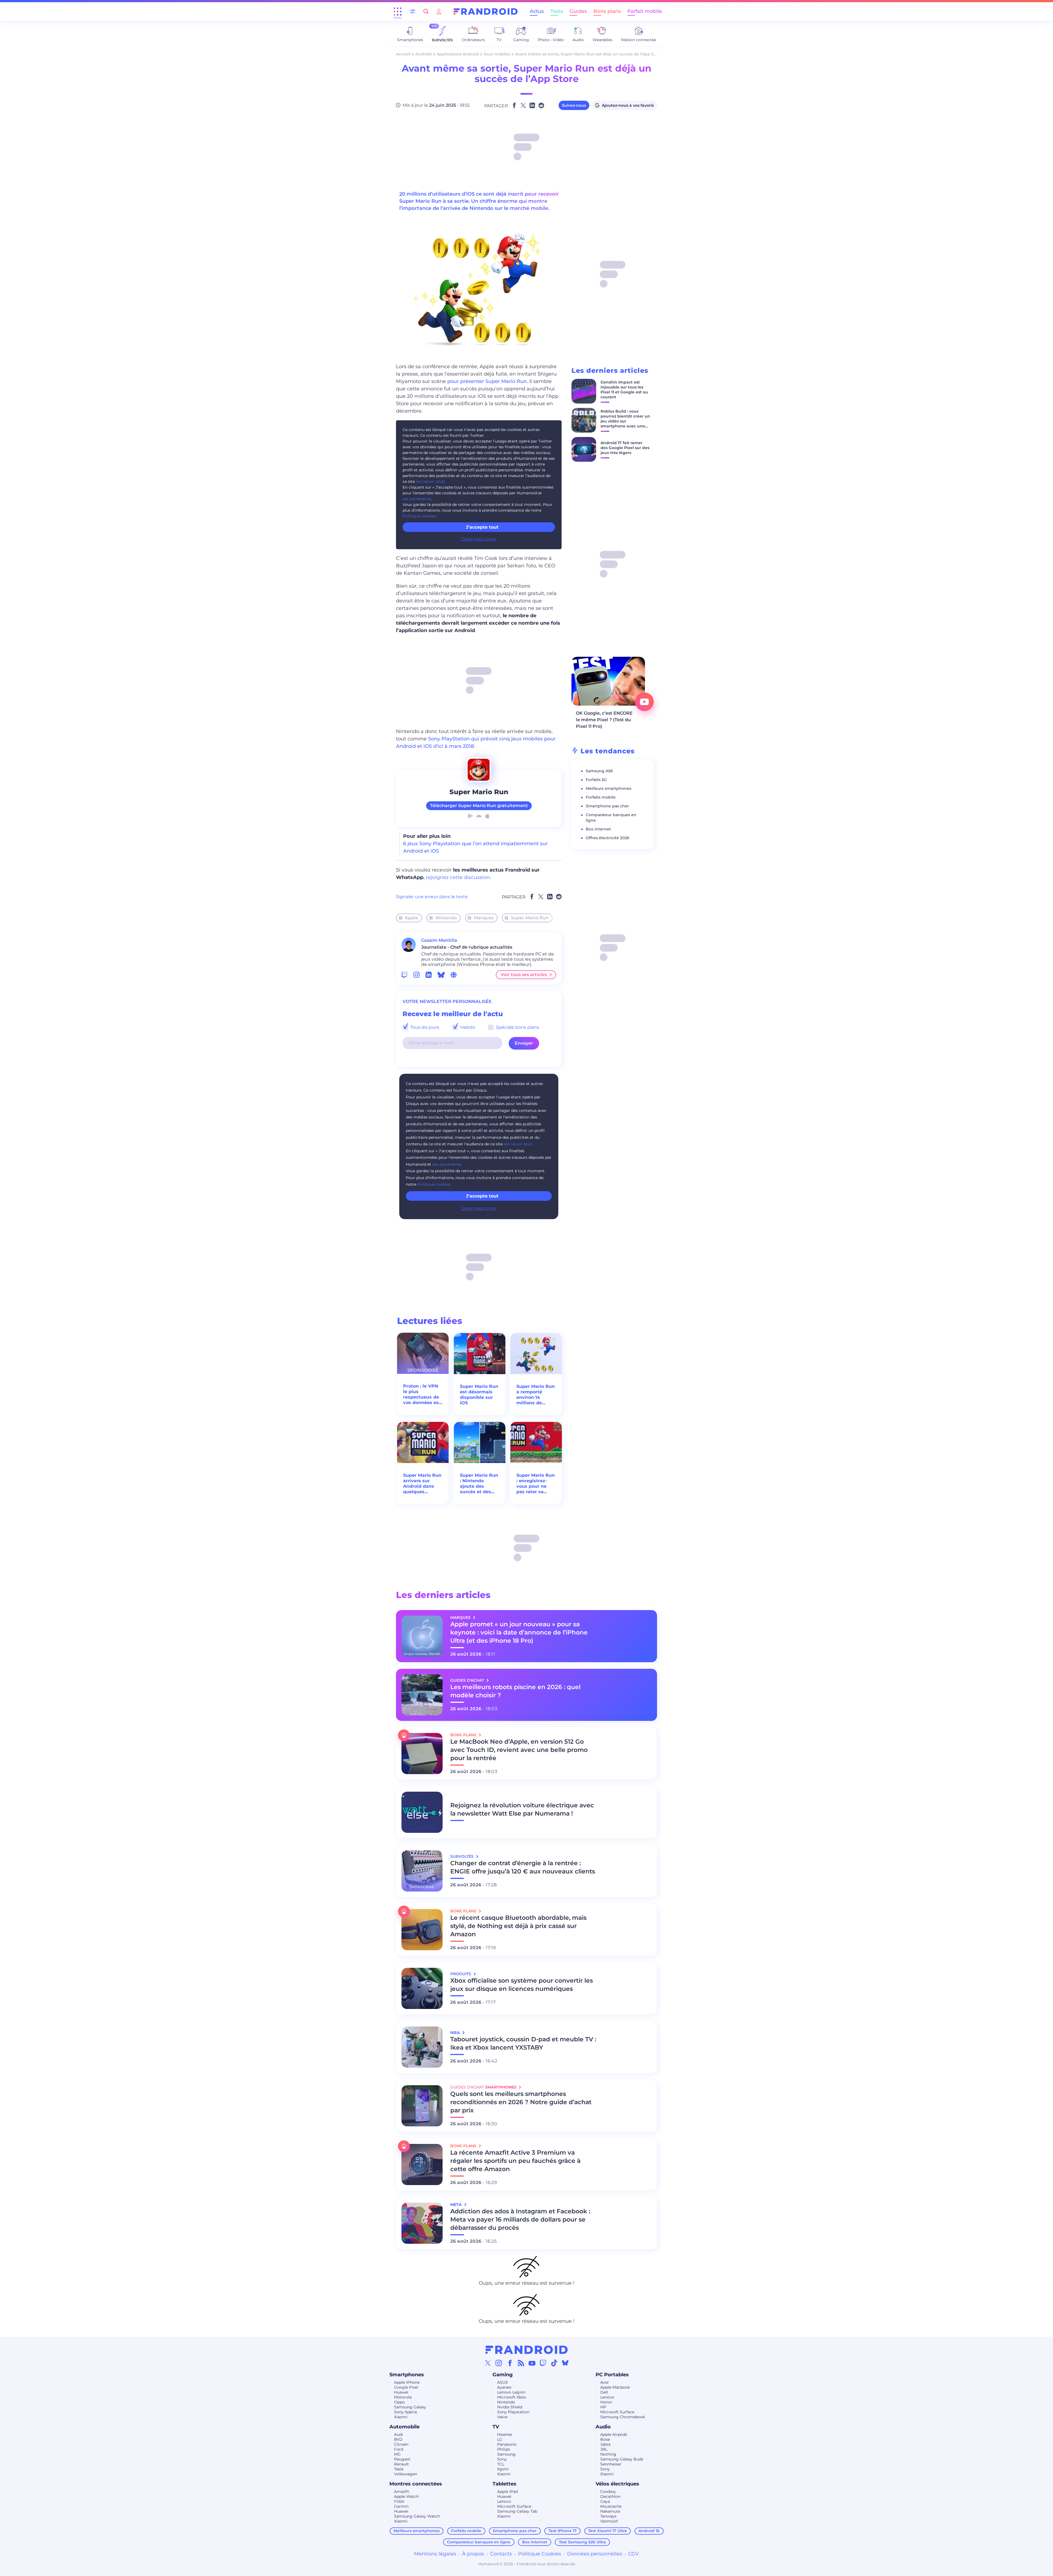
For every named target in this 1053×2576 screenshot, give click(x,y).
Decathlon (610, 2496)
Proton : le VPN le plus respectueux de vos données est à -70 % (422, 1394)
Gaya (605, 2501)
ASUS (503, 2382)
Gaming (503, 2375)
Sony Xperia (405, 2412)
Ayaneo (504, 2387)
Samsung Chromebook (623, 2417)
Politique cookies (419, 516)
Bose (605, 2439)
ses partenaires (417, 499)
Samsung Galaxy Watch (417, 2516)
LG (500, 2439)
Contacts (501, 2554)
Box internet (598, 829)
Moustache (611, 2506)
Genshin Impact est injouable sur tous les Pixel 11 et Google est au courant (624, 390)
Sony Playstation (513, 2412)
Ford (399, 2449)
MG (397, 2454)
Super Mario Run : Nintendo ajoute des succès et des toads (479, 1484)
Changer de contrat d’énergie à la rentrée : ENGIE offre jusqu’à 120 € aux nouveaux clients (523, 1867)
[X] (488, 2363)
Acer (605, 2382)
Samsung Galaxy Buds (622, 2459)
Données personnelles (595, 2554)
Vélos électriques (617, 2484)
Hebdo (467, 1027)
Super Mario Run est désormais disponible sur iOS (479, 1395)
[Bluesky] (565, 2363)
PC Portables (612, 2375)
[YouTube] (532, 2363)
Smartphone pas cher (607, 806)
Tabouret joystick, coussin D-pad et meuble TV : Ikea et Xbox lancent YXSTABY (523, 2043)
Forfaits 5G (596, 780)
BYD (398, 2439)
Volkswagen (406, 2474)
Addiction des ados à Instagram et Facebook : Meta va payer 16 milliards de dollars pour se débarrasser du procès (520, 2220)
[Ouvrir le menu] (398, 12)
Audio (603, 2427)
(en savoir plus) (431, 481)
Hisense (505, 2434)
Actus (537, 11)
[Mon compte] (439, 11)
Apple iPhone (407, 2382)
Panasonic (507, 2444)
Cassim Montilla (439, 940)
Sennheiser (611, 2464)
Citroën (401, 2444)
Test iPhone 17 (563, 2531)
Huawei (401, 2392)
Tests (557, 11)
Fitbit (399, 2501)
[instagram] (417, 975)
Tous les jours (424, 1027)
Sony (502, 2459)
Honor (606, 2402)
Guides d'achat (468, 1680)
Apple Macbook (615, 2387)
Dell (604, 2392)
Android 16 (649, 2531)
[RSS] (521, 2363)
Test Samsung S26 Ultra (582, 2542)
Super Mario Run (530, 918)
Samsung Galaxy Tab (517, 2511)
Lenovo (607, 2397)
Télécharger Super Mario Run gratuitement (479, 806)
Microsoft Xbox (512, 2397)
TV (496, 2427)
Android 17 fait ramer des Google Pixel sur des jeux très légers (625, 448)
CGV (634, 2554)
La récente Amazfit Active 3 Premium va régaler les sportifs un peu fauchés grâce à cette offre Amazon (515, 2161)
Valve (502, 2417)
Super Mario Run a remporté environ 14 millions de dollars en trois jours (536, 1395)
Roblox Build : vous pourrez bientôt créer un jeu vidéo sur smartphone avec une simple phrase (625, 421)
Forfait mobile (645, 11)
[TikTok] (554, 2363)
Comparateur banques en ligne (479, 2542)
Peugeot (402, 2459)
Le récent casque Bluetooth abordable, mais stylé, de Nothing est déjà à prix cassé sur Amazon (518, 1926)
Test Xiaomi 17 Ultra (608, 2531)
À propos (473, 2554)
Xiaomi (401, 2417)
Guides (578, 11)
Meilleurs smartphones (608, 788)
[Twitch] (543, 2363)
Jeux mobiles (497, 54)
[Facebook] (510, 2363)
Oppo (399, 2402)
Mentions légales (435, 2554)
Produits (461, 1974)
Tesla (399, 2469)
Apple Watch (406, 2496)
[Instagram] (499, 2363)
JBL (604, 2449)
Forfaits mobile (601, 797)
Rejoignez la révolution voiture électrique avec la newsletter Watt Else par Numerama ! (522, 1809)
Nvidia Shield (510, 2407)
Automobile (404, 2427)
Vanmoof (609, 2521)
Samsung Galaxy (410, 2407)
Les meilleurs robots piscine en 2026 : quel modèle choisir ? (515, 1691)
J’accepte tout (482, 527)
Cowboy (608, 2492)
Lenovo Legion (511, 2392)
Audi (398, 2434)
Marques (484, 918)
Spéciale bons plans (517, 1027)
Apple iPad (507, 2492)
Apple (411, 918)
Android (424, 54)
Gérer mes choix (479, 539)
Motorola (403, 2397)
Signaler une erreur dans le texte (432, 897)
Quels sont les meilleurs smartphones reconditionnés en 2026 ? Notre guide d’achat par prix (521, 2102)
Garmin (401, 2506)
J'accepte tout (482, 1196)
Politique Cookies (540, 2554)
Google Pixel (406, 2387)
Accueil (403, 54)
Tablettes (504, 2484)
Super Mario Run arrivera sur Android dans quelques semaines (422, 1484)
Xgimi (503, 2469)
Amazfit (402, 2492)
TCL (501, 2464)
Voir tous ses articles (524, 975)
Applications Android (458, 54)
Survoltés (462, 1856)
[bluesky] (441, 975)
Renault (401, 2464)
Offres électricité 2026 (608, 838)
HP (603, 2407)
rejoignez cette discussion (458, 877)
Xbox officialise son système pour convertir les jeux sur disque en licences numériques (522, 1985)
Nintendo (446, 918)
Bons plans (607, 11)
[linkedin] (429, 975)
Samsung (506, 2454)
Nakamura (610, 2511)
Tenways (608, 2516)
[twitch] (404, 975)
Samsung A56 (599, 771)
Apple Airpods (614, 2434)
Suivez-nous (574, 105)
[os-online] (454, 975)
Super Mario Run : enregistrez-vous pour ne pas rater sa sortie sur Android (536, 1484)
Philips (504, 2449)
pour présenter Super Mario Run (487, 381)
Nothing (608, 2454)
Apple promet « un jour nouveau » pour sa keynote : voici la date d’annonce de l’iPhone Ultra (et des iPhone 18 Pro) (519, 1632)
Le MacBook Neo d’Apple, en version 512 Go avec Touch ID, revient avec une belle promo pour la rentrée (519, 1750)
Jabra (605, 2444)
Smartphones (407, 2375)
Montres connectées (416, 2484)
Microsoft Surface (617, 2412)
